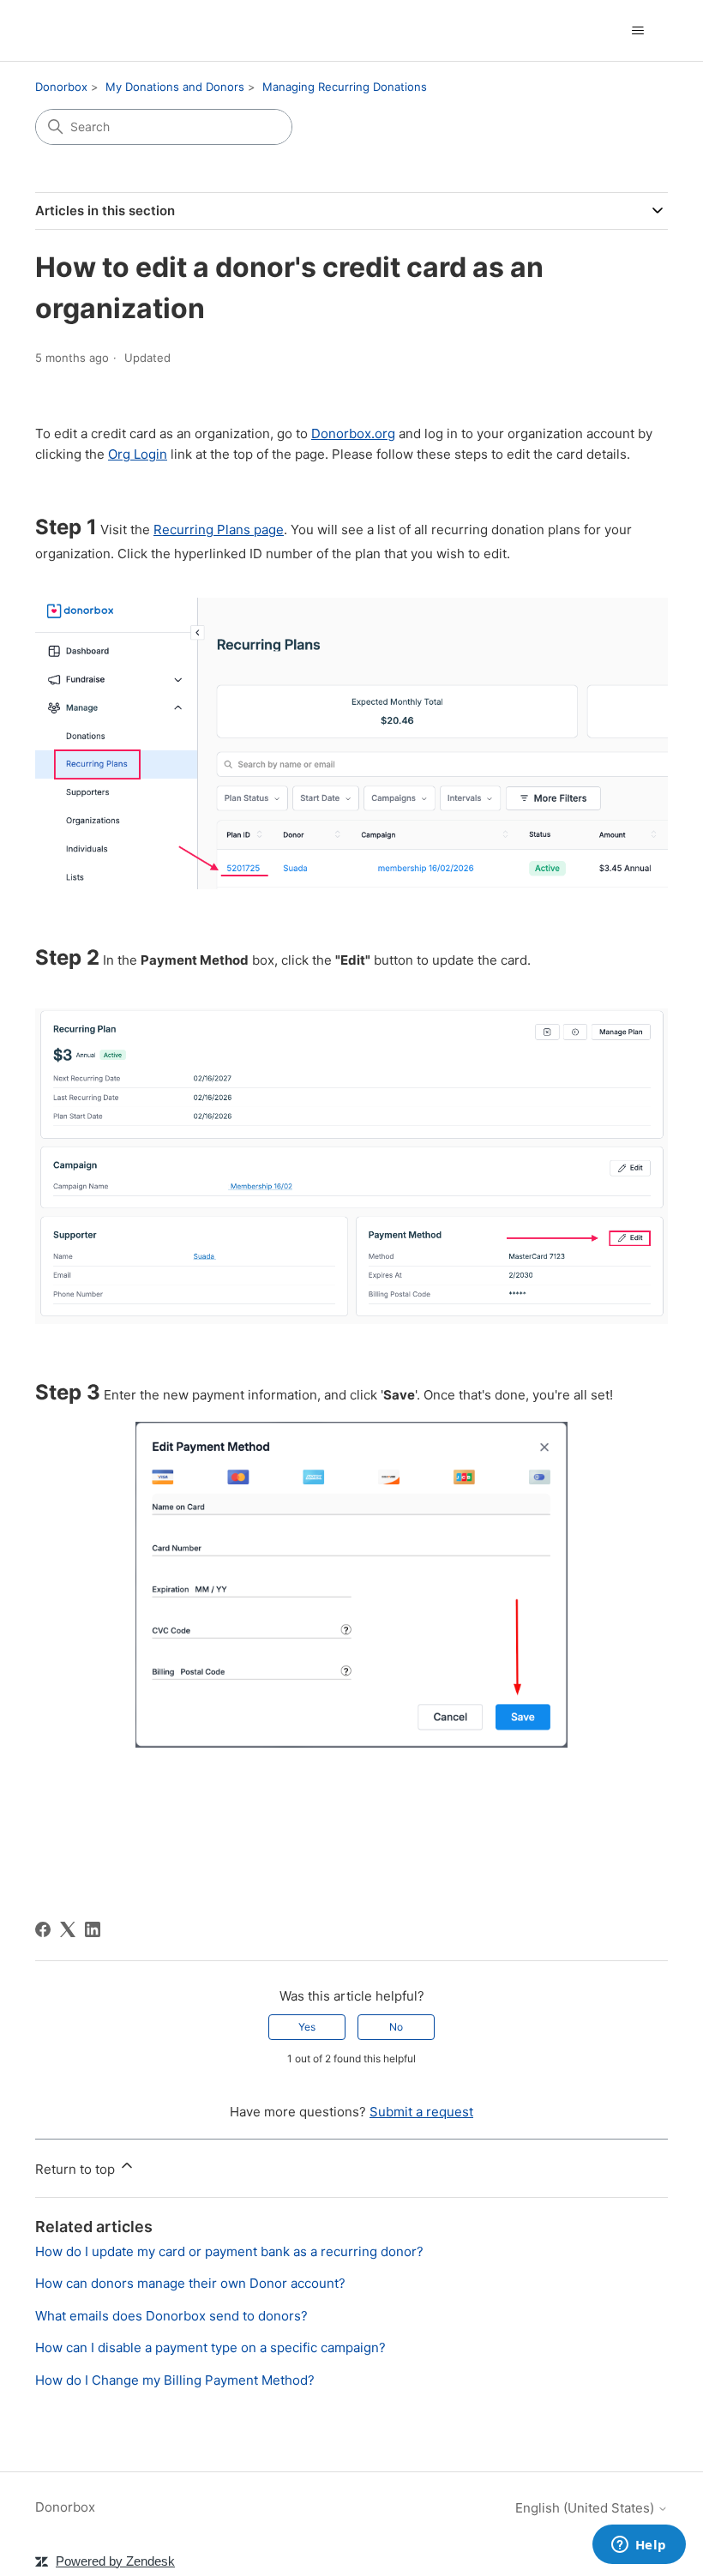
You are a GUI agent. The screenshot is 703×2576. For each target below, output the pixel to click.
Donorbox (61, 87)
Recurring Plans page (219, 530)
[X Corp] (68, 1929)
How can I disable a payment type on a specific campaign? (210, 2347)
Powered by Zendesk (115, 2561)
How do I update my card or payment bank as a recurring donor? (229, 2251)
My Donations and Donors (175, 87)
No (396, 2027)
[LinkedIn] (93, 1929)
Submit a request (421, 2112)
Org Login (138, 454)
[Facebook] (43, 1929)
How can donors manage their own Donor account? (190, 2283)
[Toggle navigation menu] (637, 31)
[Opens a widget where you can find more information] (639, 2546)
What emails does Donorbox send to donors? (171, 2316)
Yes (307, 2027)
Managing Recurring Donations (345, 87)
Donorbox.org (353, 433)
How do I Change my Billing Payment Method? (175, 2380)
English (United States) (586, 2508)
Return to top (77, 2169)
